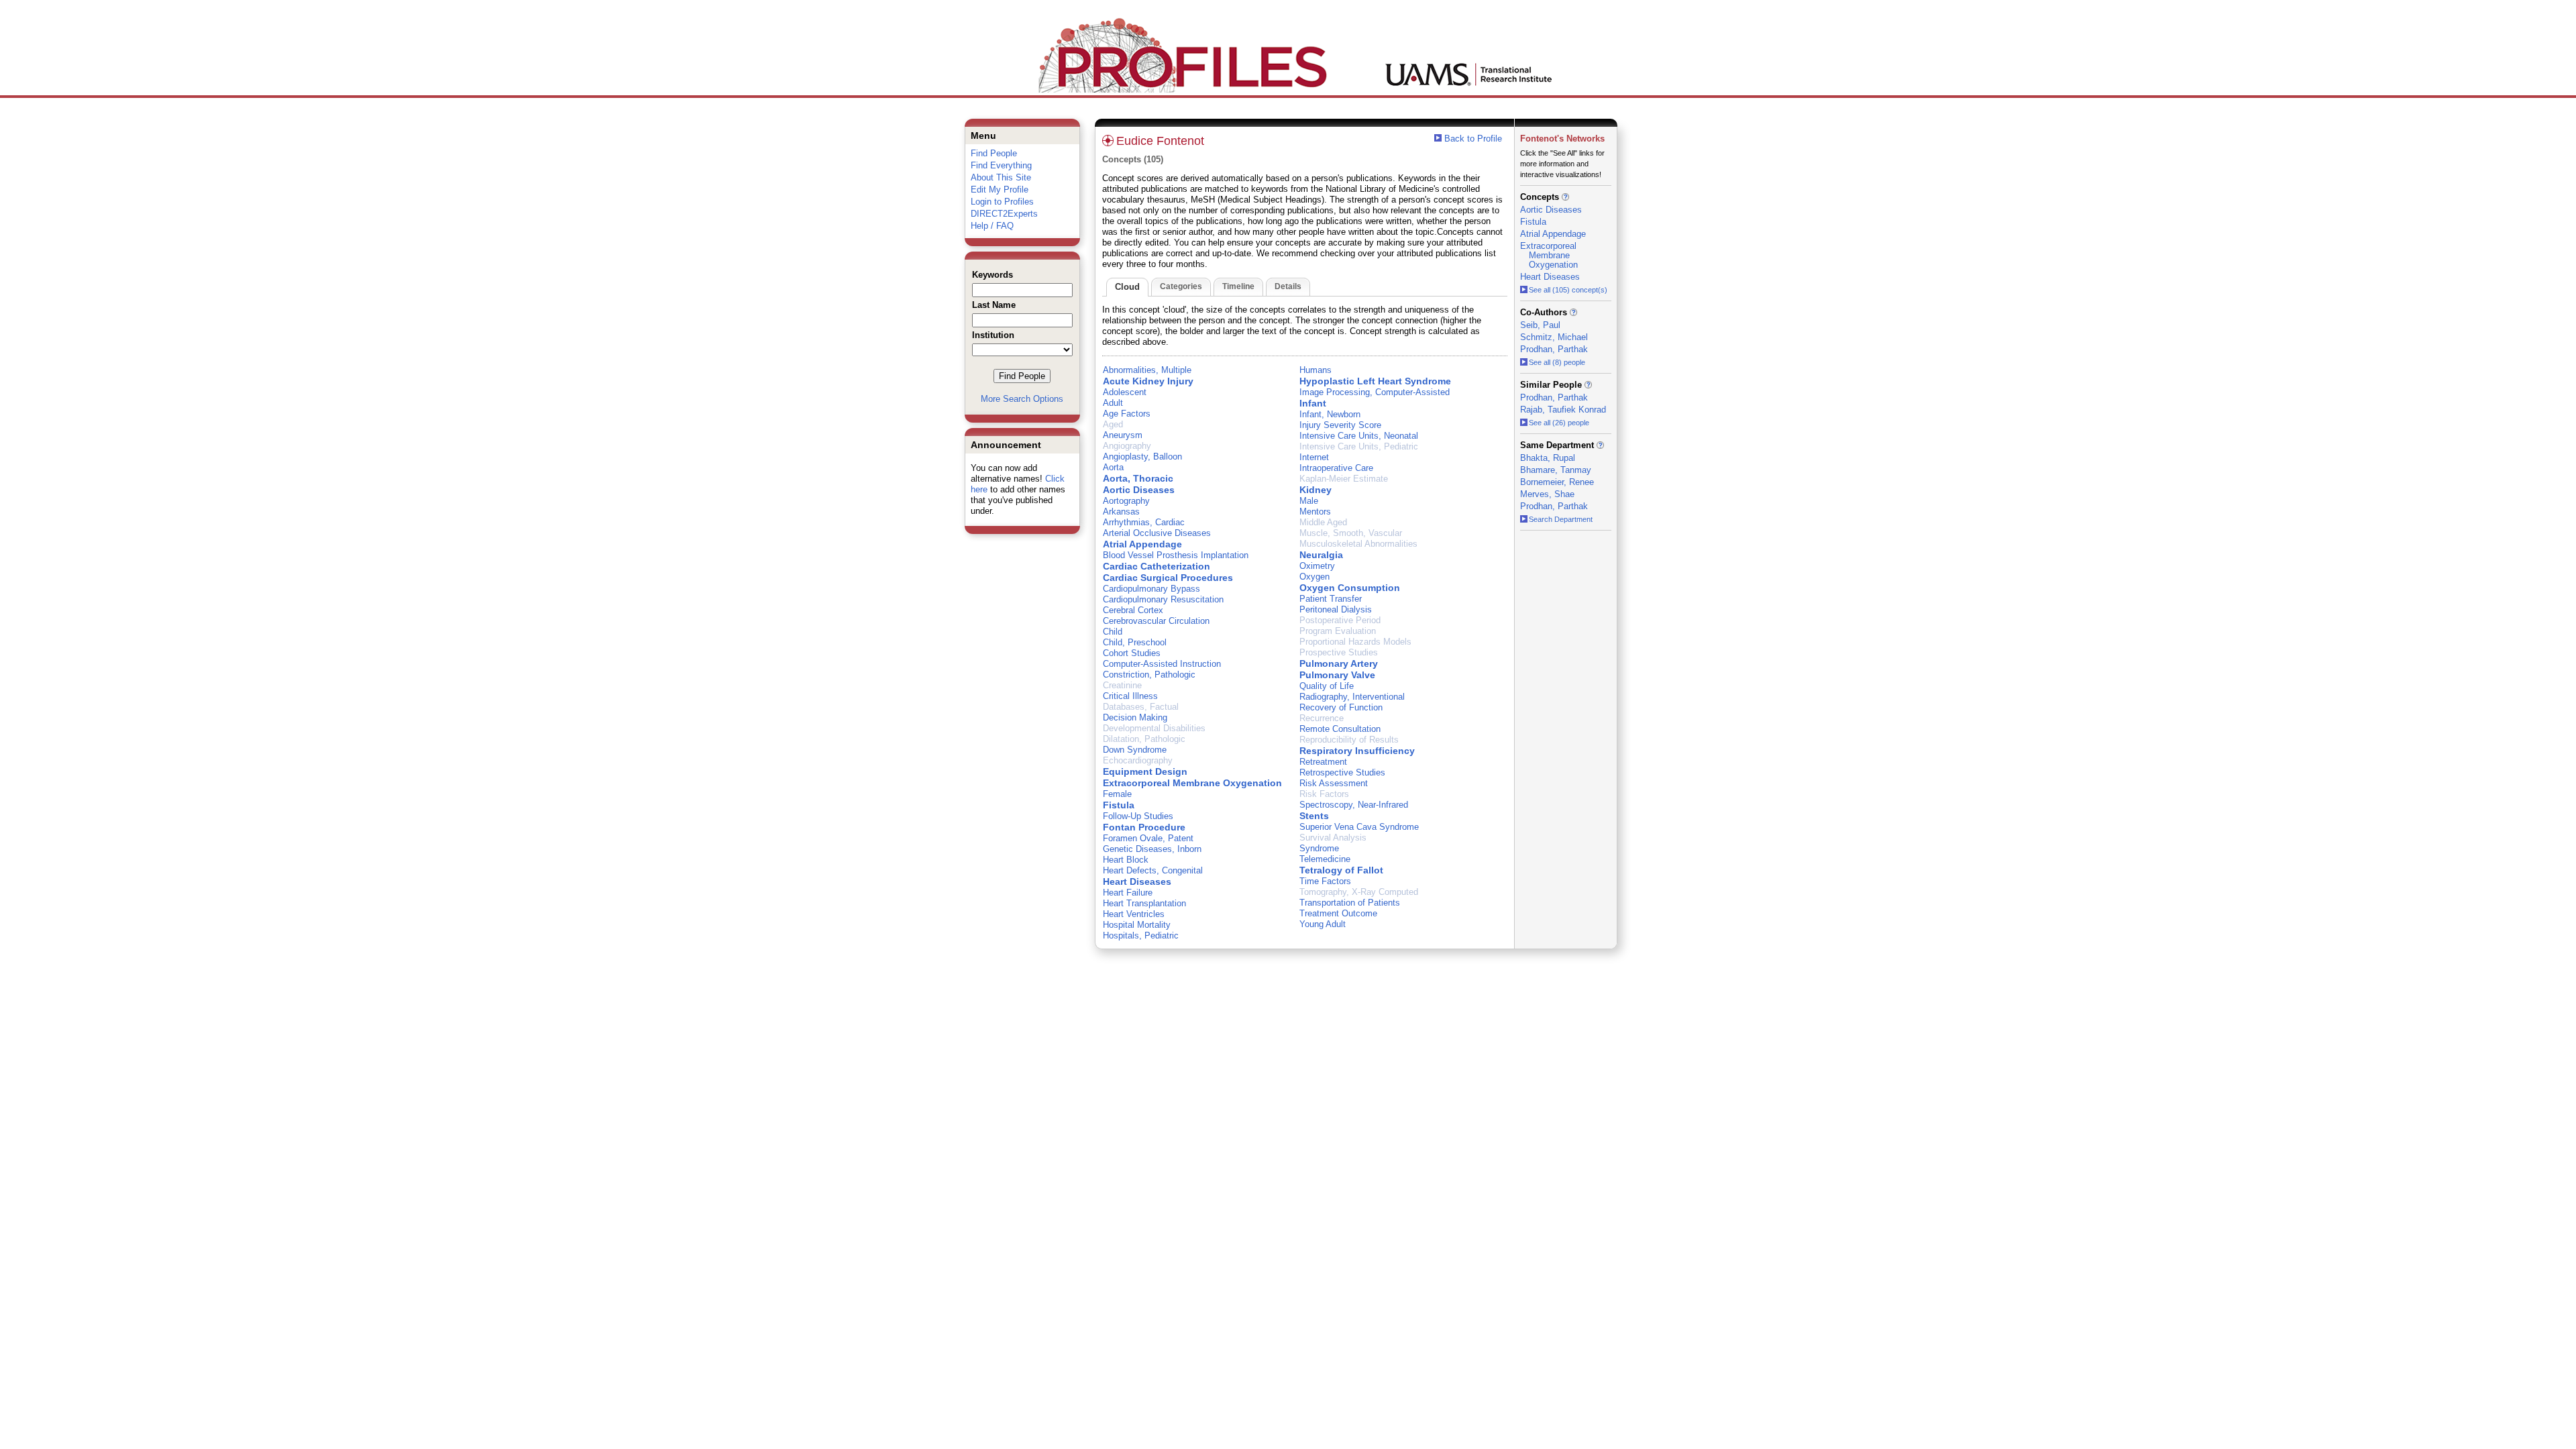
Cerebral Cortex (1133, 610)
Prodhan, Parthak (1554, 349)
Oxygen (1314, 577)
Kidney (1316, 490)
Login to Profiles (1002, 202)
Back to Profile (1473, 139)
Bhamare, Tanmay (1556, 470)
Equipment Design (1145, 771)
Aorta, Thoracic (1138, 478)
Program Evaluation (1338, 631)
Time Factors (1325, 881)
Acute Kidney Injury (1148, 381)
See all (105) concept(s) (1568, 290)
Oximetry (1317, 566)
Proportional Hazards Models (1355, 642)
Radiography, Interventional (1352, 697)
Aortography (1126, 501)
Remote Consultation (1340, 729)
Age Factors (1127, 414)
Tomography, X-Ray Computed (1359, 892)
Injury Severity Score (1340, 425)
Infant (1313, 403)
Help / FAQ (992, 226)
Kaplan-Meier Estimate (1344, 479)
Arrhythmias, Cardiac (1144, 522)
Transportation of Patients (1350, 903)
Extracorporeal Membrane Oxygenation (1192, 783)
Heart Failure (1128, 893)
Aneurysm (1123, 435)
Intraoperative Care (1336, 468)
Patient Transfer (1331, 599)
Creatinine (1122, 685)
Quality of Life (1327, 686)
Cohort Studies (1132, 653)
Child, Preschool (1135, 642)
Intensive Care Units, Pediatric (1359, 446)
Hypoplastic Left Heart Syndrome (1375, 381)
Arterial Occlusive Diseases (1157, 533)
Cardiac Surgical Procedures (1168, 578)
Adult (1113, 403)
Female (1117, 794)
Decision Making (1135, 717)
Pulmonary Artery (1339, 663)
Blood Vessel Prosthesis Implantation (1176, 555)
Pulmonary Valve (1337, 675)
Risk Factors (1324, 794)
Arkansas (1121, 512)
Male (1309, 501)
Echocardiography (1138, 760)
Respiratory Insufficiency (1357, 751)
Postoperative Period (1340, 620)
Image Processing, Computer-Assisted (1375, 392)
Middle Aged (1323, 522)
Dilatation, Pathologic (1144, 739)
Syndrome (1319, 848)
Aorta (1113, 467)
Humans (1316, 370)
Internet (1314, 457)
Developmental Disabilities (1154, 728)
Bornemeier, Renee (1557, 482)
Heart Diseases (1137, 881)
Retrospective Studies (1342, 772)
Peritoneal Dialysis (1336, 609)
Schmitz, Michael (1554, 337)
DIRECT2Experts (1004, 214)
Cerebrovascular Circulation (1156, 621)
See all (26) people (1559, 423)
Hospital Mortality (1137, 925)
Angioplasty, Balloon (1142, 457)
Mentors (1315, 512)
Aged (1113, 424)
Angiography (1127, 446)
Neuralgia (1321, 555)
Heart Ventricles (1134, 914)
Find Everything (1001, 165)
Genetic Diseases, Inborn (1152, 849)
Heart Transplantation (1144, 903)
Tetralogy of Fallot (1341, 870)
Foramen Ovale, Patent (1148, 838)
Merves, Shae (1547, 494)
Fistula (1119, 805)
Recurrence (1322, 718)
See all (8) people (1557, 362)
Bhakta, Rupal (1548, 458)
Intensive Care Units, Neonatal (1359, 436)
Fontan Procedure (1144, 827)
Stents (1314, 816)
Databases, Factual (1141, 707)
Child (1113, 632)
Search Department (1561, 519)
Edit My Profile (1000, 190)
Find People (994, 153)
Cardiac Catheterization (1157, 566)
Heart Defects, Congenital (1153, 870)
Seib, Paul (1540, 325)
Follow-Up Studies (1138, 816)
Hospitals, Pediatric (1141, 935)
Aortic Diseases (1139, 490)
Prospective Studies (1339, 652)
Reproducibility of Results (1349, 740)
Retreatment (1323, 762)
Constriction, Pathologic (1149, 675)
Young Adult (1323, 924)
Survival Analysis (1333, 838)
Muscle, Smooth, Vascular (1351, 533)
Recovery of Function (1341, 707)
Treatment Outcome (1338, 913)
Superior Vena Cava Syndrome (1359, 827)
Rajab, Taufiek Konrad (1563, 410)
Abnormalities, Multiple (1147, 370)
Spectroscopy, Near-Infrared (1354, 805)
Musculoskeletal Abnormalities (1358, 544)
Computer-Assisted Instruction (1162, 664)
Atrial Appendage (1142, 544)
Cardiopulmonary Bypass (1151, 589)
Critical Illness (1130, 696)
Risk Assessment (1334, 783)
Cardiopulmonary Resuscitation (1163, 599)
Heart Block (1126, 860)
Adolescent (1125, 392)
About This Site (1001, 177)
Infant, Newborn (1330, 414)
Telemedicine (1325, 859)
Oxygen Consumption (1350, 588)
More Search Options (1022, 399)
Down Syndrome (1135, 750)
